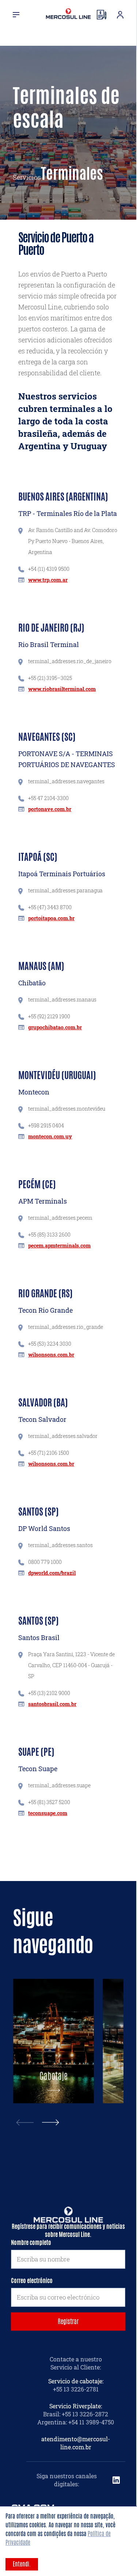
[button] (51, 2122)
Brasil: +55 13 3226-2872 (76, 2414)
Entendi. (22, 2564)
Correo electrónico (32, 2281)
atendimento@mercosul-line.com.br (76, 2443)
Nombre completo (31, 2243)
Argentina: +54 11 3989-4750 (76, 2422)
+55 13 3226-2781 (76, 2389)
